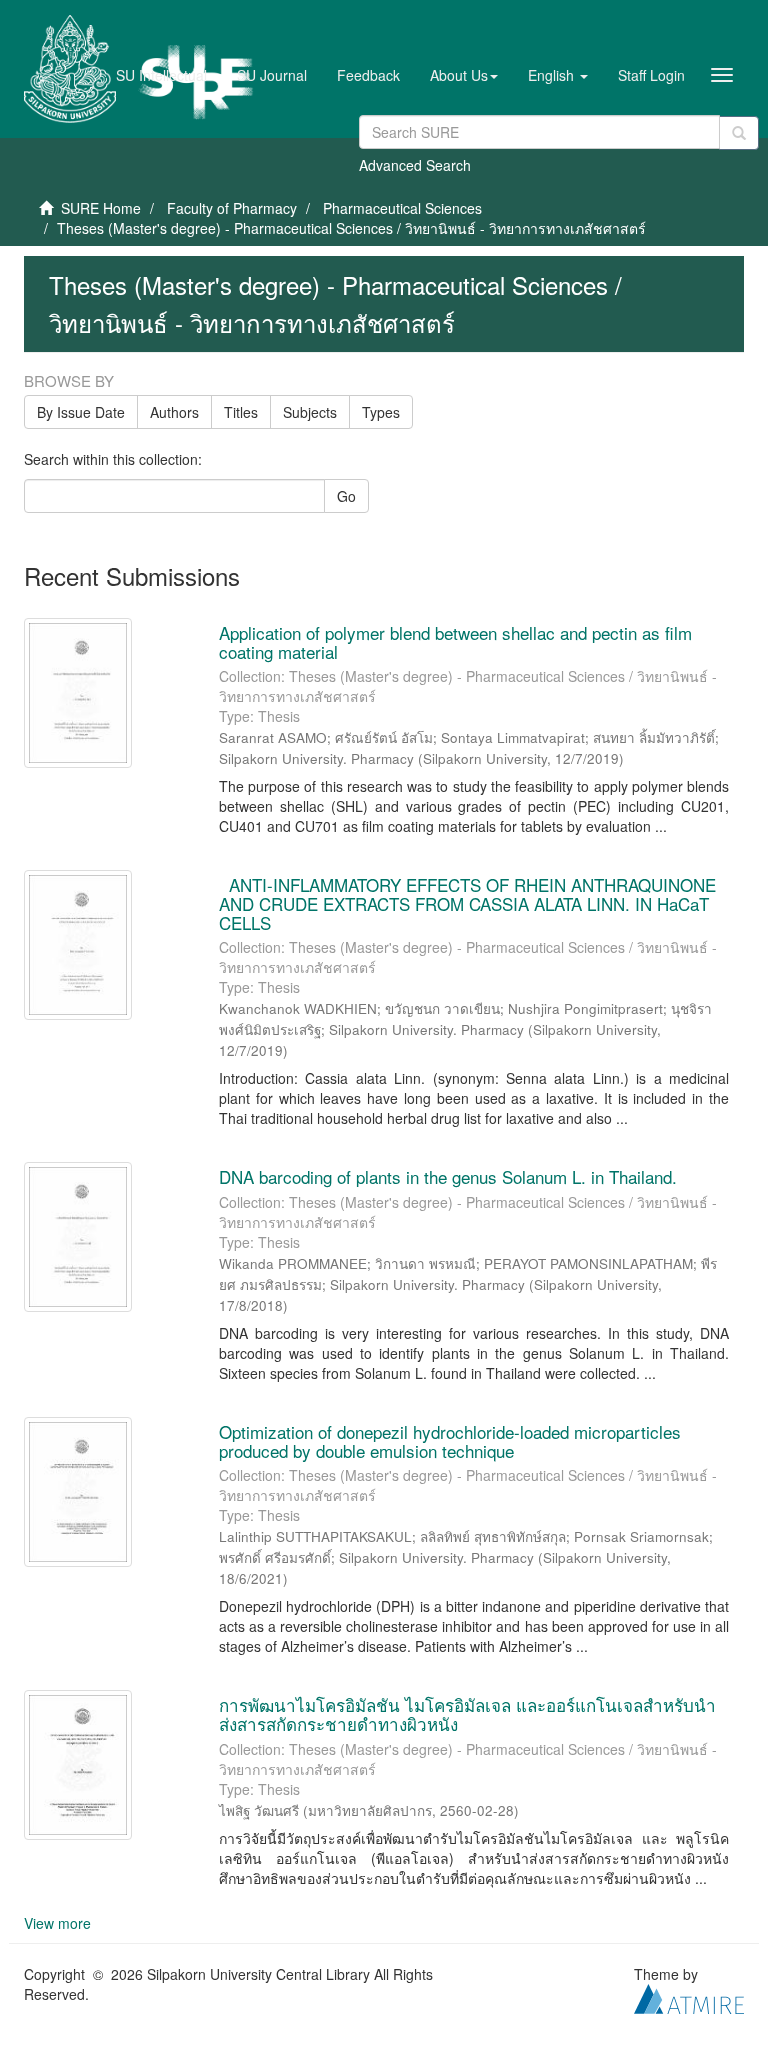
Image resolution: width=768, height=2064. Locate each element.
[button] (464, 75)
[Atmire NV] (689, 1996)
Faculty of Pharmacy (232, 208)
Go (346, 496)
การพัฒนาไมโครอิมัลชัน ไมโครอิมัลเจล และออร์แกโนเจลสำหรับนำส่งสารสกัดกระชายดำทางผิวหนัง (467, 1714)
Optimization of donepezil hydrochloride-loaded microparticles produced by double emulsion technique (450, 1441)
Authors (174, 412)
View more (57, 1923)
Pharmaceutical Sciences (402, 208)
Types (381, 412)
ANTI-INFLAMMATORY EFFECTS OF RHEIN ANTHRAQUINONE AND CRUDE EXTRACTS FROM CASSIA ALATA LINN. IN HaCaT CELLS (467, 903)
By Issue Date (81, 412)
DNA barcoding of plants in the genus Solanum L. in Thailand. (448, 1176)
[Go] (739, 133)
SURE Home (101, 208)
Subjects (310, 412)
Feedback (368, 75)
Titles (241, 412)
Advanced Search (415, 165)
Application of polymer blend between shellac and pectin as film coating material (455, 642)
